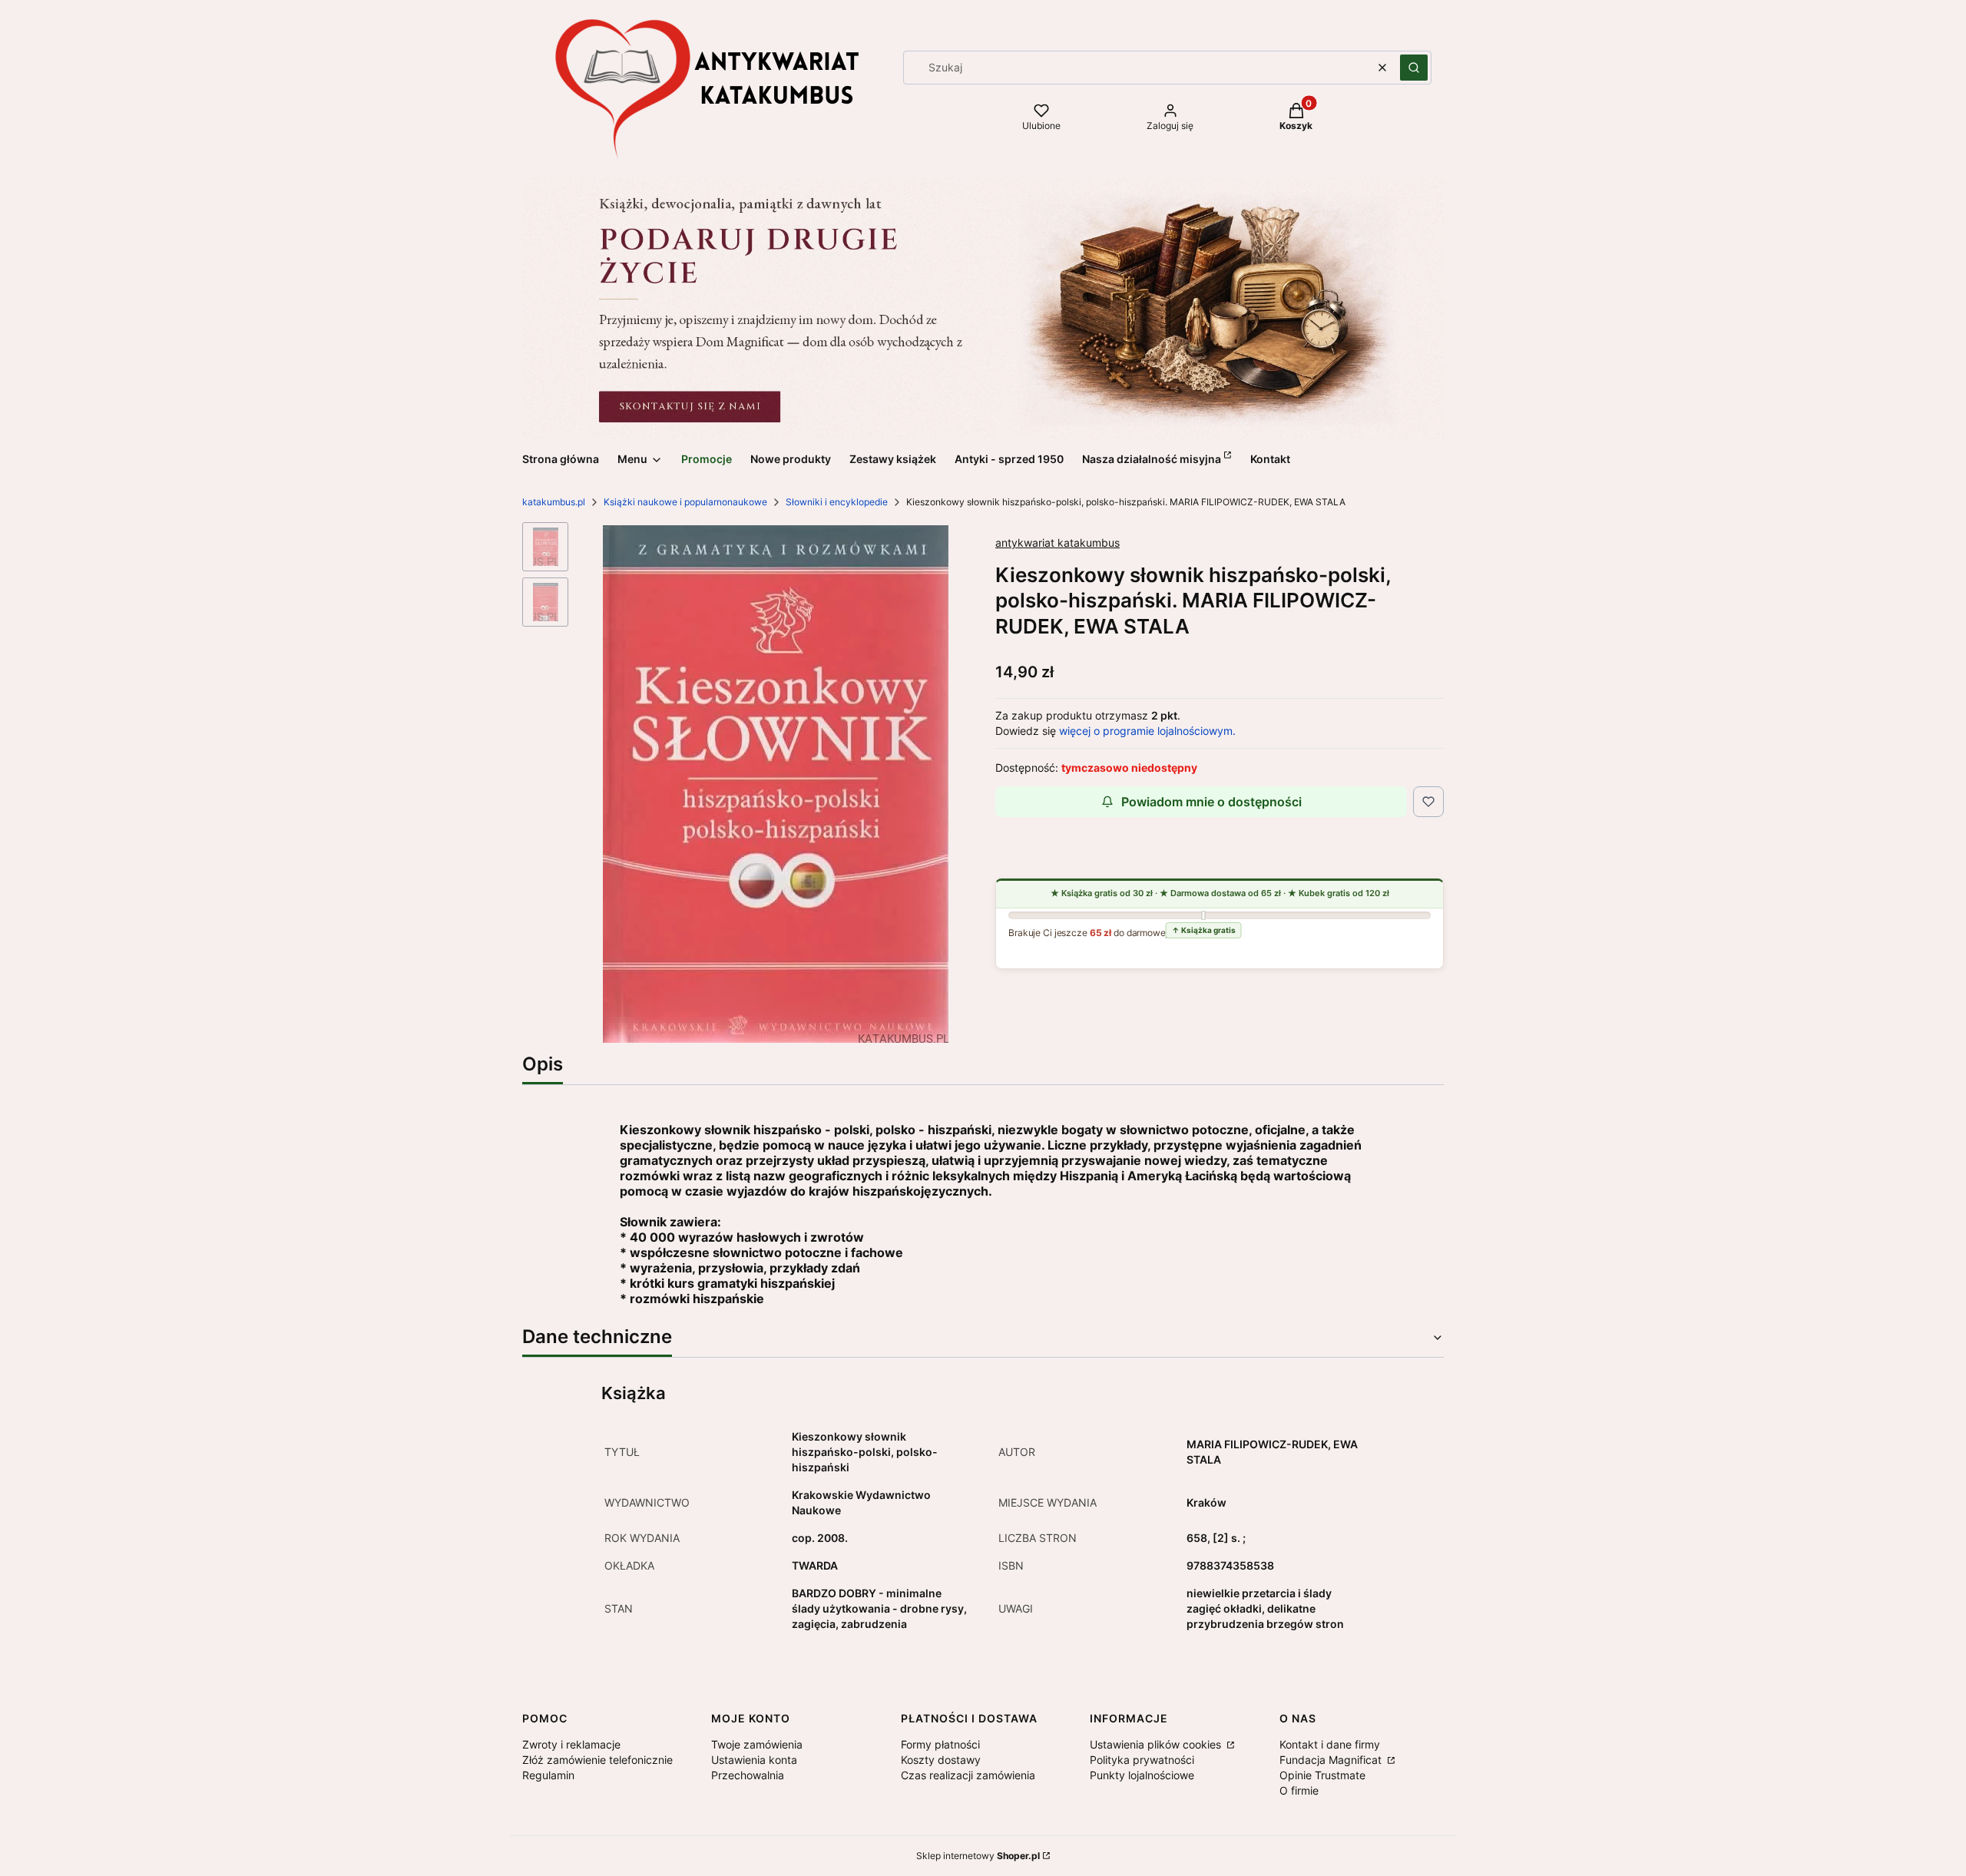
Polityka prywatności (1142, 1760)
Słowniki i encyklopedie (837, 502)
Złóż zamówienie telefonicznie (597, 1760)
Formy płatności (940, 1744)
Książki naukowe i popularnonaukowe (685, 502)
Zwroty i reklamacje (571, 1744)
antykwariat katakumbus (1057, 543)
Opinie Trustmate (1322, 1775)
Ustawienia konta (754, 1760)
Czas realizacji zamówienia (968, 1775)
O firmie (1299, 1790)
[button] (1414, 68)
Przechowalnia (748, 1775)
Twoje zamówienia (757, 1744)
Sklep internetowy (978, 1856)
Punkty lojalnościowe (1142, 1775)
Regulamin (548, 1775)
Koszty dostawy (941, 1760)
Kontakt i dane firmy (1330, 1744)
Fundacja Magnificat (1332, 1760)
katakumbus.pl (554, 502)
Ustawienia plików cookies (1157, 1744)
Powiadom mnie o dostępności (1211, 802)
